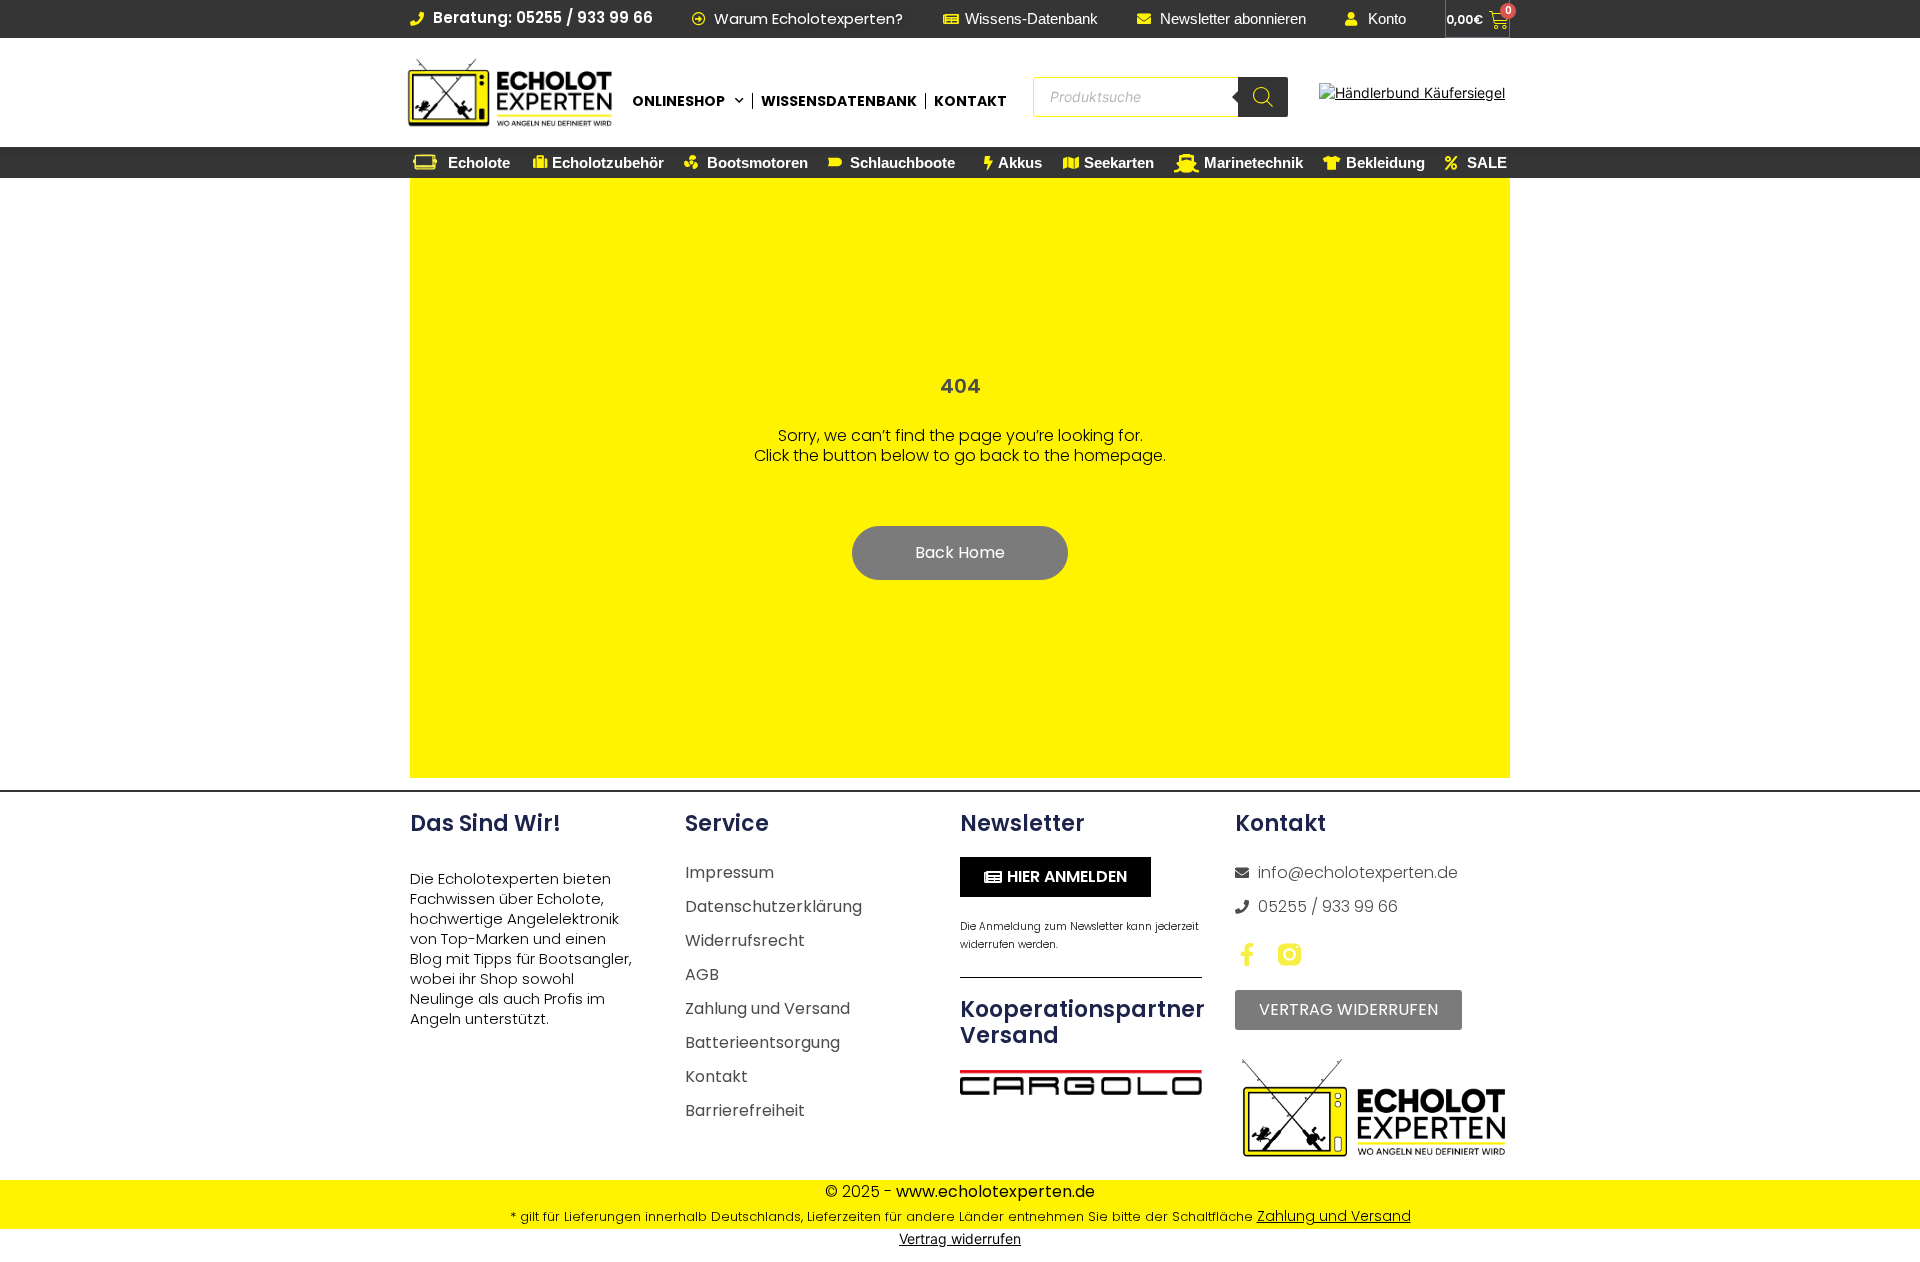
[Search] (1263, 97)
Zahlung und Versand (767, 1008)
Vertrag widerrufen (960, 1238)
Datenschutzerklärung (773, 906)
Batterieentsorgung (762, 1042)
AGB (702, 974)
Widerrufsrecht (745, 940)
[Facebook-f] (1246, 954)
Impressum (729, 872)
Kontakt (970, 101)
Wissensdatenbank (839, 101)
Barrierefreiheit (745, 1110)
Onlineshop (678, 101)
